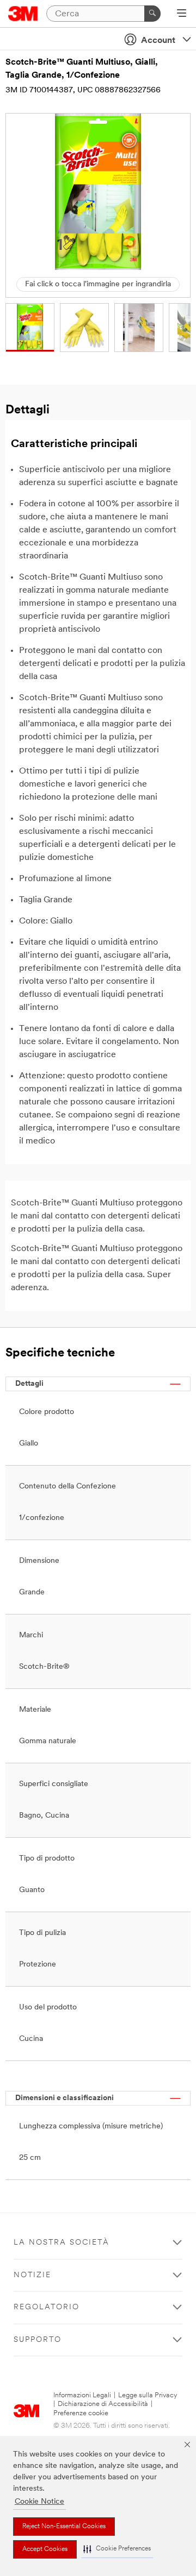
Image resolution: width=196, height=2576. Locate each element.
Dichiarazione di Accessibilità (103, 2404)
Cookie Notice (39, 2502)
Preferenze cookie (81, 2413)
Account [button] (158, 41)
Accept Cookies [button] (45, 2549)
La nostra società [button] (62, 2243)
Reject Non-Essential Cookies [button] (64, 2527)
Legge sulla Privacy (148, 2395)
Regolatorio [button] (47, 2307)
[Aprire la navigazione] (182, 14)
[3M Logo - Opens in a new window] (23, 14)
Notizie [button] (32, 2275)
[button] (117, 2549)
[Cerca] (152, 14)
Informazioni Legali (82, 2395)
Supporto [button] (38, 2340)
